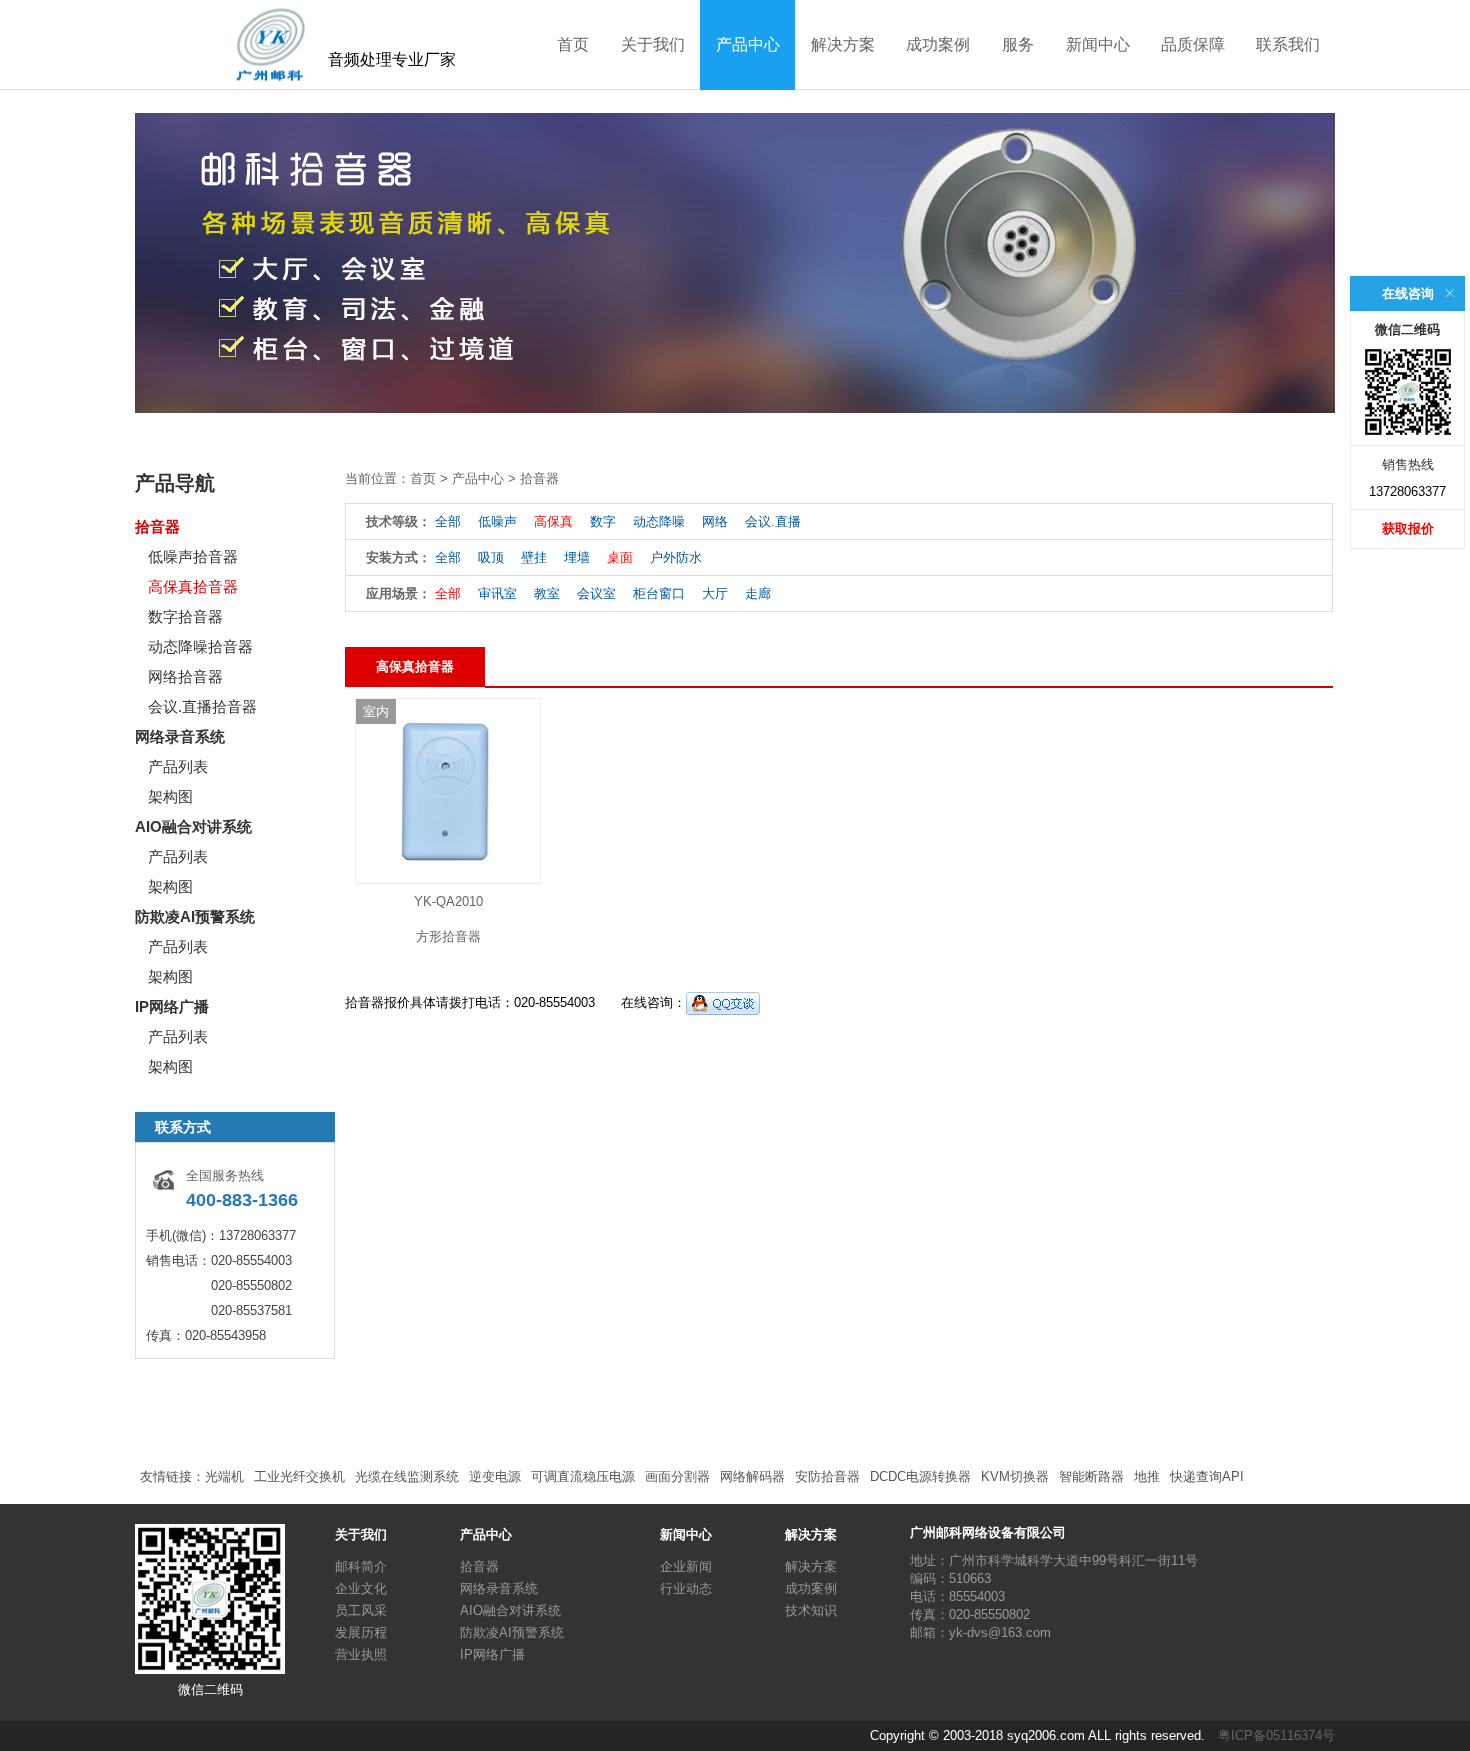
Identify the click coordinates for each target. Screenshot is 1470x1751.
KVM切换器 (1015, 1476)
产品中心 (748, 44)
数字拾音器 (185, 616)
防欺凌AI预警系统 (195, 916)
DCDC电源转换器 (920, 1476)
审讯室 (497, 593)
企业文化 (361, 1588)
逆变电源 (495, 1476)
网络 (715, 521)
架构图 (170, 796)
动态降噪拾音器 (200, 646)
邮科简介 (361, 1566)
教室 (547, 593)
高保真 (553, 521)
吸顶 (491, 557)
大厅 (715, 593)
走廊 (758, 593)
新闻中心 (1098, 44)
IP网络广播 (172, 1006)
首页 (573, 44)
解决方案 (843, 44)
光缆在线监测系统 (407, 1476)
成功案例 (938, 44)
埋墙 (577, 557)
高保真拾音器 (193, 586)
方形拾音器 (448, 936)
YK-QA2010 (448, 901)
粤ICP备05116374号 (1276, 1735)
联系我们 (1288, 44)
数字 (603, 521)
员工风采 (361, 1610)
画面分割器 (677, 1476)
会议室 (596, 593)
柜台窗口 (659, 593)
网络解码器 (752, 1476)
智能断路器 (1091, 1476)
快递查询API (1207, 1476)
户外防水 (676, 557)
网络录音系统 (180, 736)
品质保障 (1193, 44)
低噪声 (497, 521)
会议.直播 (773, 521)
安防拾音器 (827, 1476)
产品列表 (178, 766)
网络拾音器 (185, 676)
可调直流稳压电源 (583, 1476)
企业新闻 (686, 1566)
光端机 (224, 1476)
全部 (448, 521)
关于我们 (653, 44)
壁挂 (534, 557)
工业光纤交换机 (299, 1476)
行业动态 (686, 1588)
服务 (1018, 44)
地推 (1147, 1476)
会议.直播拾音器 (202, 706)
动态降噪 (659, 521)
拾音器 (157, 526)
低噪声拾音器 (193, 556)
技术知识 (811, 1610)
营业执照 (361, 1654)
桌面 (620, 557)
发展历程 (361, 1632)
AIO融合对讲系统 (193, 826)
